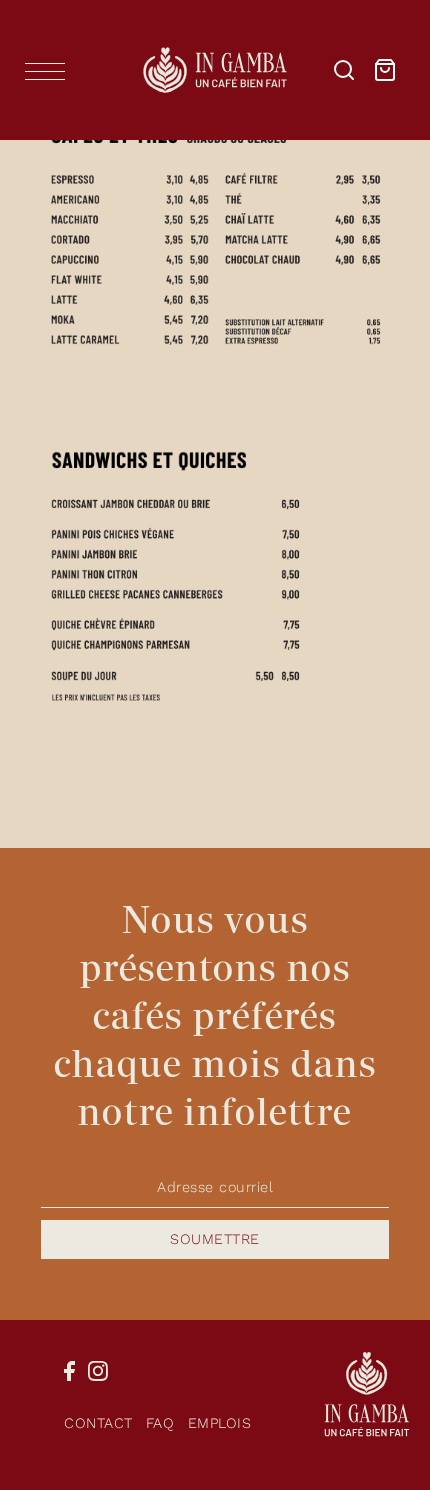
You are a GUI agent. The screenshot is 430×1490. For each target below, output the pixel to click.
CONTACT (98, 1423)
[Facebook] (69, 1371)
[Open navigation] (50, 71)
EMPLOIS (220, 1423)
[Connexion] (344, 70)
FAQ (160, 1423)
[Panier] (385, 70)
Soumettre (215, 1239)
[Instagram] (98, 1371)
